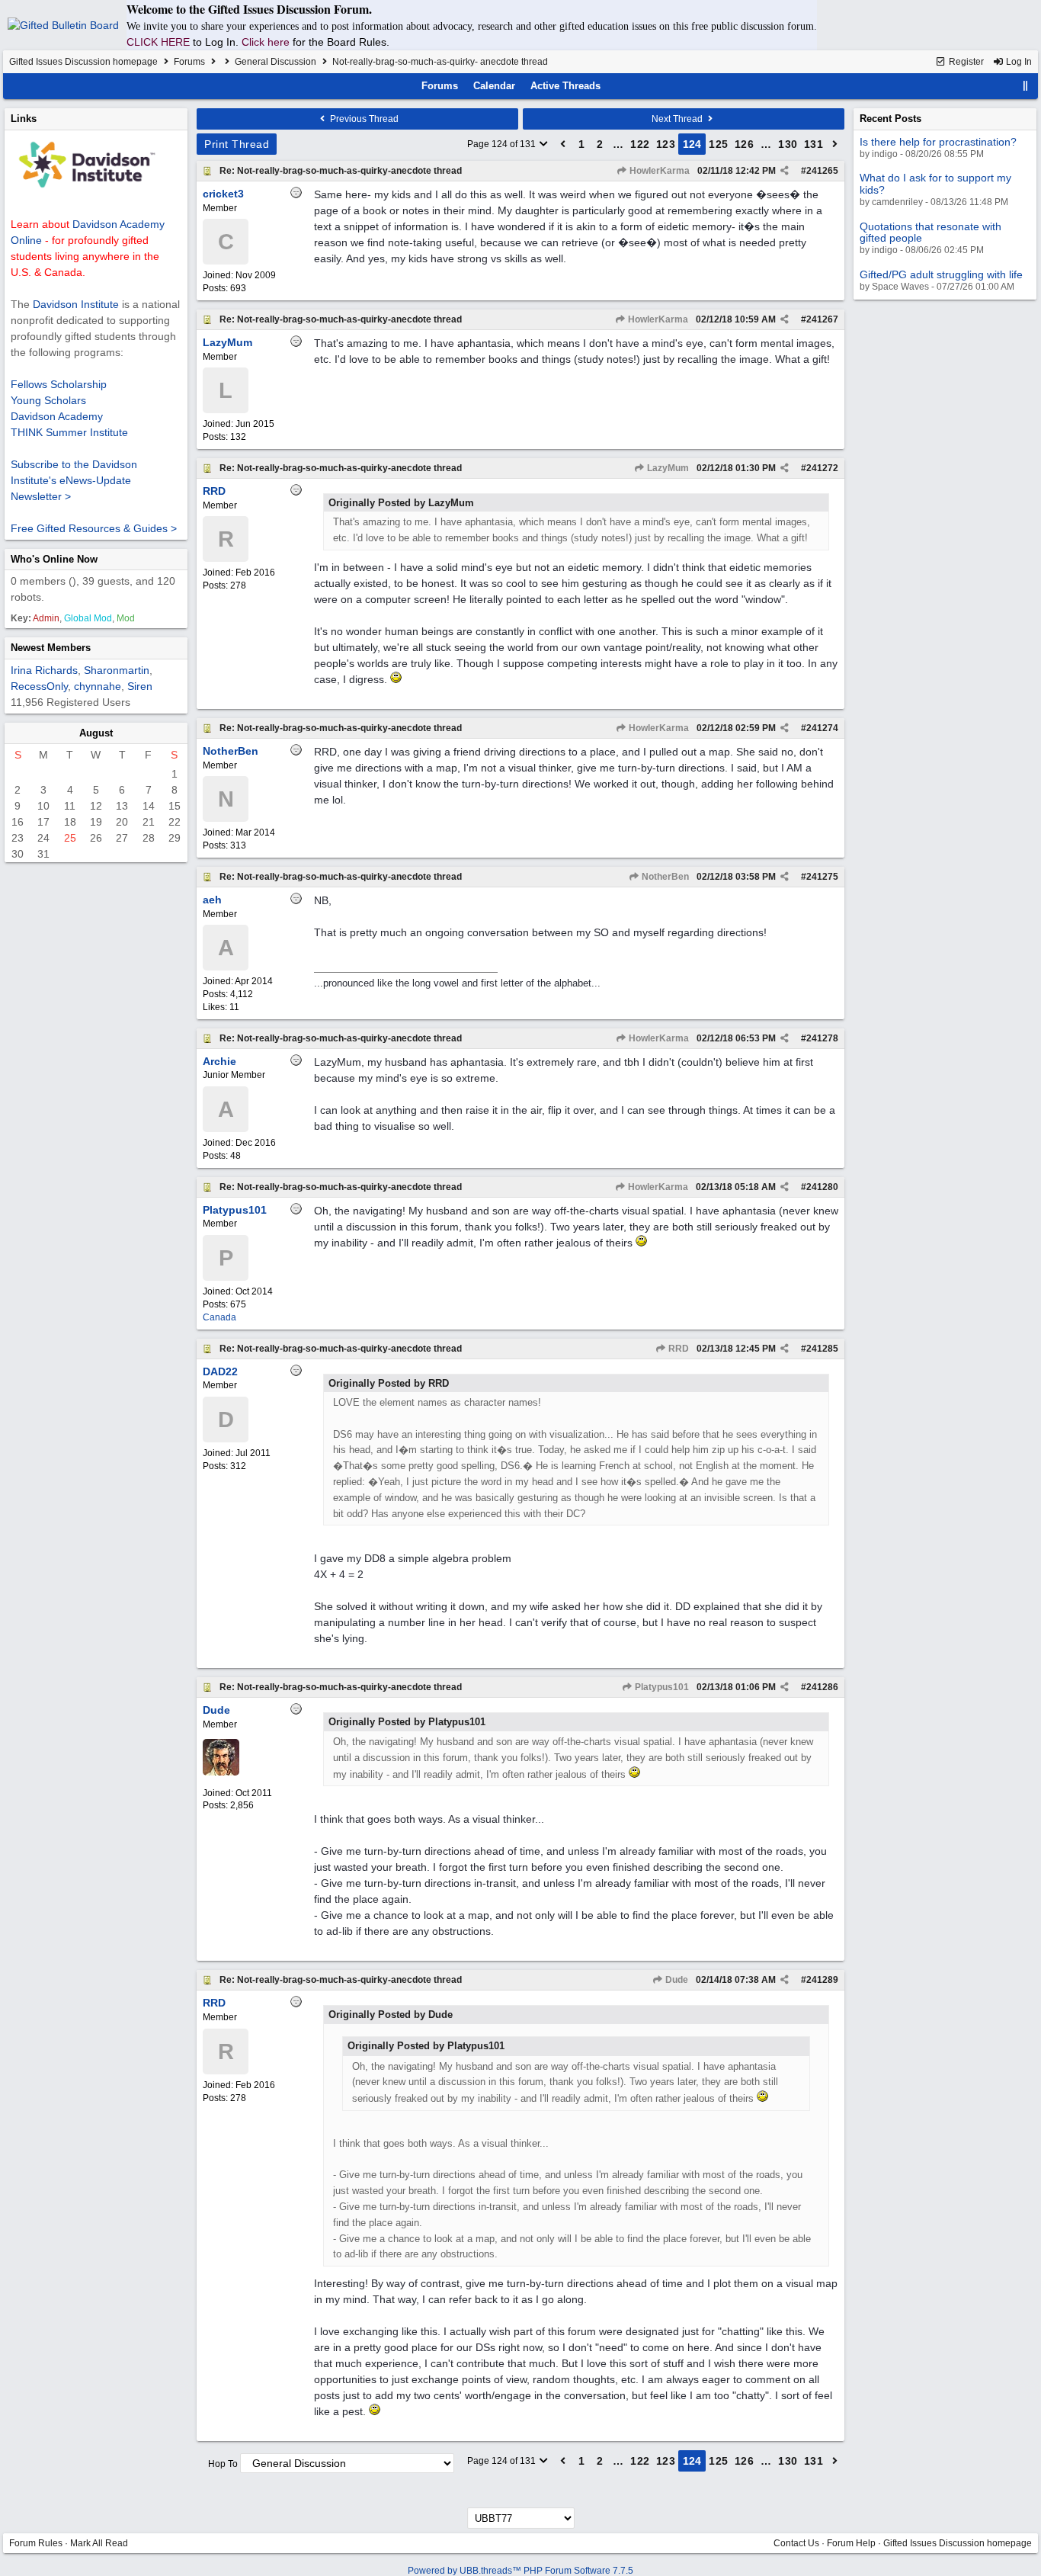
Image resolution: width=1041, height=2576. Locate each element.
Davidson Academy (57, 416)
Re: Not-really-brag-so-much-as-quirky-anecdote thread (341, 171)
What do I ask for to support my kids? (935, 183)
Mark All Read (99, 2543)
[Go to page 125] (835, 144)
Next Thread (678, 119)
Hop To (223, 2464)
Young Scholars (48, 400)
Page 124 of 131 (503, 144)
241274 (822, 728)
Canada (219, 1317)
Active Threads (565, 86)
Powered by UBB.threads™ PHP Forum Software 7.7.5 (520, 2571)
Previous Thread (363, 119)
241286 (822, 1687)
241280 (822, 1187)
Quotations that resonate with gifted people (930, 232)
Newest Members (51, 648)
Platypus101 (661, 1687)
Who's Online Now (54, 559)
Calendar (494, 86)
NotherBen (664, 877)
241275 (822, 877)
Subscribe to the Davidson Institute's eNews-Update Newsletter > (74, 480)
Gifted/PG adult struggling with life (941, 274)
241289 (822, 1980)
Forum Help (851, 2543)
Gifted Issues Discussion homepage (83, 62)
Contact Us (796, 2543)
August (96, 733)
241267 (822, 319)
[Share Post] (785, 171)
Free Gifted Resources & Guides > (94, 528)
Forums (189, 62)
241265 (822, 171)
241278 (822, 1038)
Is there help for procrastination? (938, 142)
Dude (676, 1980)
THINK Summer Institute (69, 432)
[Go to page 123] (563, 144)
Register (965, 62)
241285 (822, 1349)
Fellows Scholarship (59, 384)
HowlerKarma (658, 171)
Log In (1018, 62)
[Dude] (221, 1772)
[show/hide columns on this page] (1026, 86)
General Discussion (275, 62)
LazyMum (667, 468)
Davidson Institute (76, 304)
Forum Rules (36, 2543)
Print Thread (237, 144)
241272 (822, 468)
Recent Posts (890, 119)
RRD (677, 1349)
